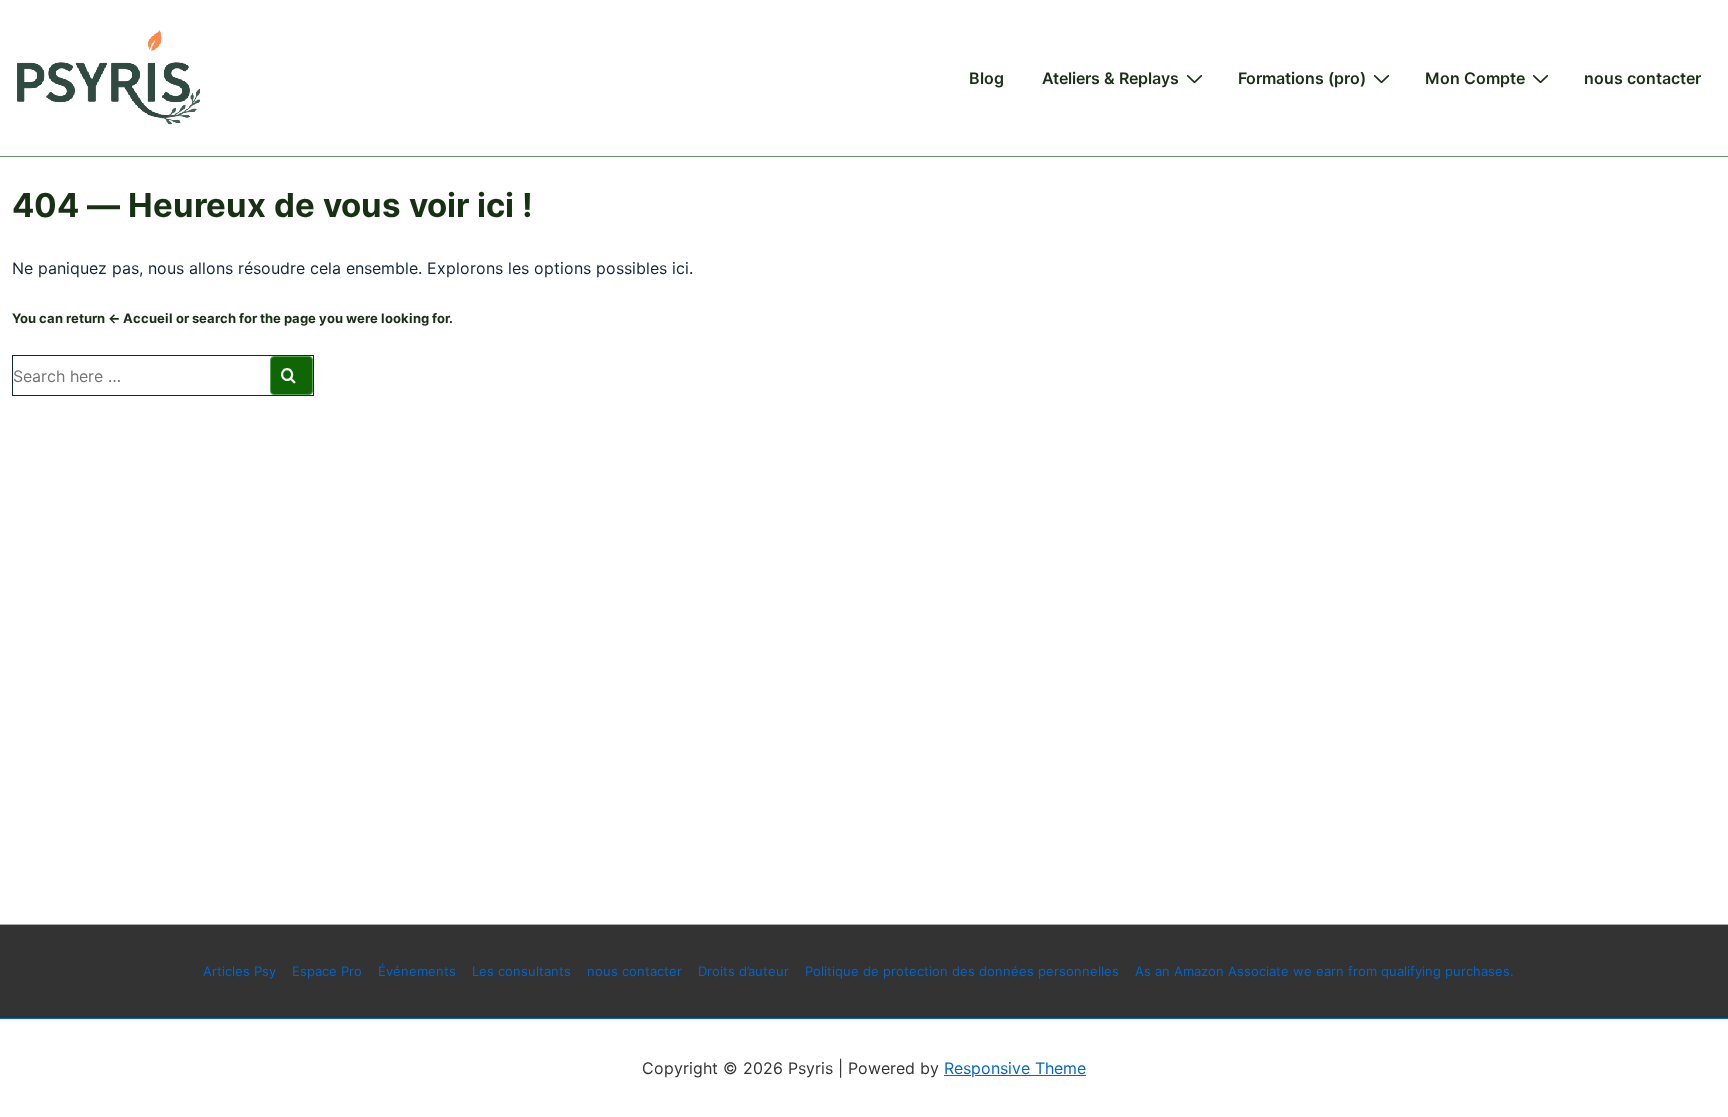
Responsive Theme (1015, 1068)
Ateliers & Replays (1110, 78)
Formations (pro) (1302, 78)
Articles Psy (239, 971)
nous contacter (1642, 78)
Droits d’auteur (743, 971)
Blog (986, 78)
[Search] (291, 375)
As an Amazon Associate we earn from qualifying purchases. (1324, 971)
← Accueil (140, 318)
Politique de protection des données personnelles (962, 971)
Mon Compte (1475, 78)
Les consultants (521, 971)
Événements (417, 971)
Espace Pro (327, 971)
